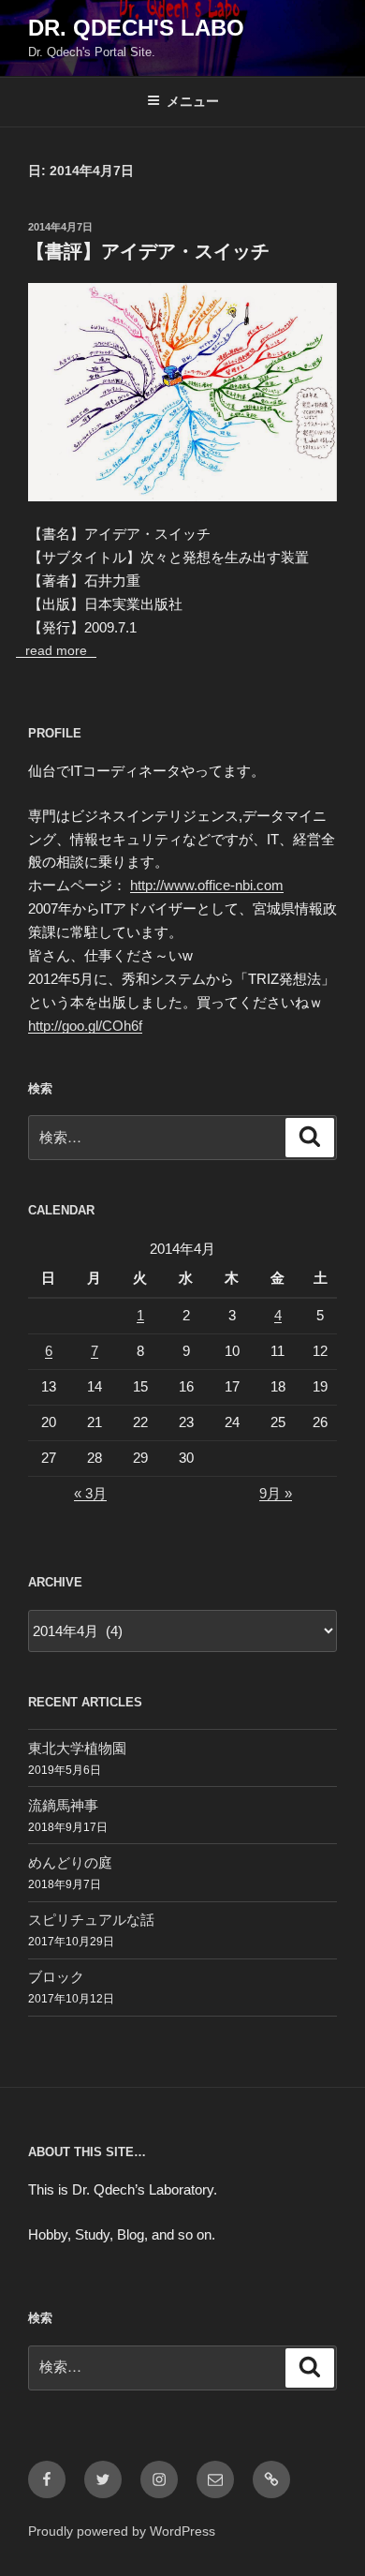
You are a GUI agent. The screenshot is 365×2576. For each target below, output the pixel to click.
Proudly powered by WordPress (122, 2531)
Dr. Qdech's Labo (136, 28)
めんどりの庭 (70, 1862)
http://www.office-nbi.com (207, 885)
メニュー (193, 101)
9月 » (276, 1493)
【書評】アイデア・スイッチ (148, 251)
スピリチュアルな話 (91, 1920)
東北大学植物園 (77, 1748)
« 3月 (90, 1493)
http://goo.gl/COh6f (85, 1026)
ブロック (56, 1977)
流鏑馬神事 (63, 1805)
